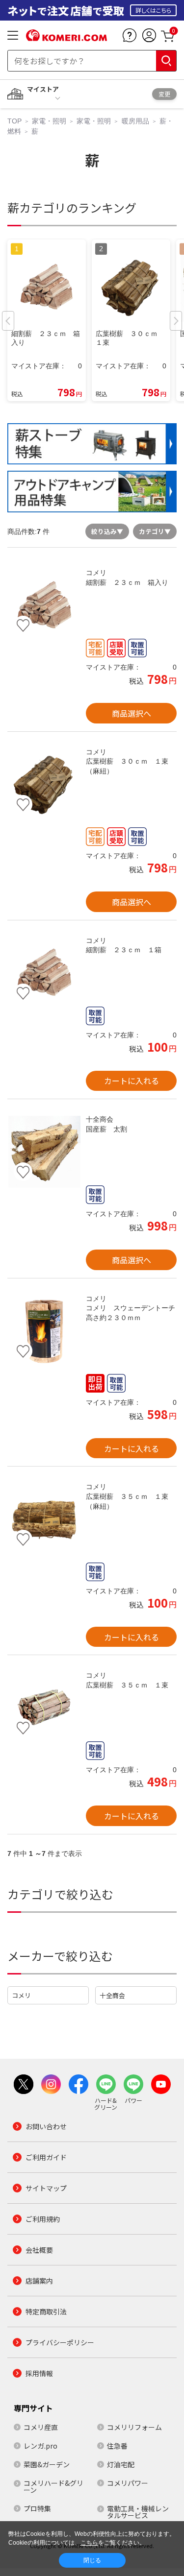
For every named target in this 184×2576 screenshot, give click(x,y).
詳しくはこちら (153, 10)
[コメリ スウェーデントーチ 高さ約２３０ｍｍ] (44, 1331)
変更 (164, 94)
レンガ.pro (40, 2446)
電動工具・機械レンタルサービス (138, 2512)
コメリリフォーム (134, 2427)
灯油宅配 (121, 2464)
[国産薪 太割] (44, 1152)
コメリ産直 (41, 2427)
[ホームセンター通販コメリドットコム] (66, 38)
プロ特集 (37, 2508)
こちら (89, 2543)
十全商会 (112, 1995)
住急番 (117, 2446)
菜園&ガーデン (47, 2464)
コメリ (21, 1995)
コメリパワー (128, 2483)
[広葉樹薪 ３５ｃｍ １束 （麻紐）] (44, 1519)
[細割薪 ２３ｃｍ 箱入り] (44, 605)
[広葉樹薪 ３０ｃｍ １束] (44, 784)
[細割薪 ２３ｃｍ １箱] (44, 973)
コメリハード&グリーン (53, 2486)
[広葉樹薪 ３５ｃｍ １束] (44, 1708)
